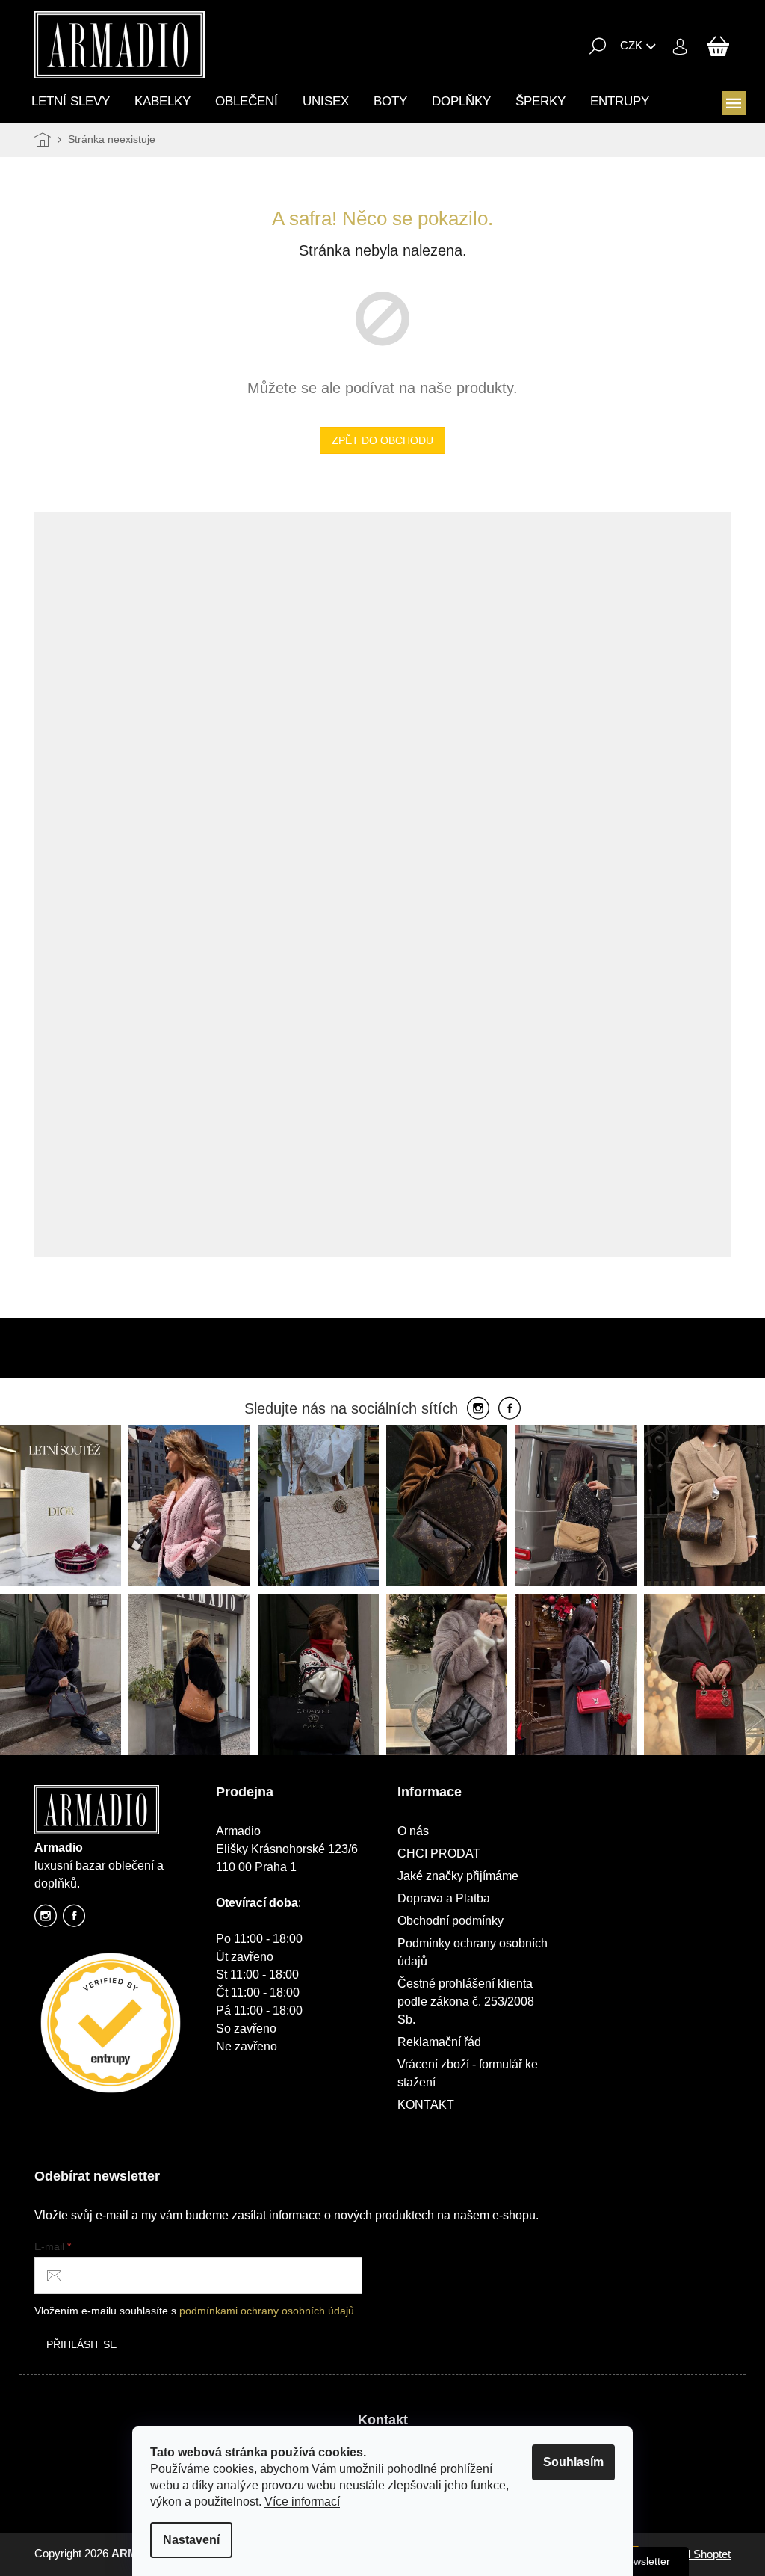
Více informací (302, 2502)
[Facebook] (510, 1409)
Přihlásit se (81, 2344)
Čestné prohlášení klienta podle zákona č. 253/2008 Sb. (466, 2002)
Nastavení (191, 2540)
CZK (631, 45)
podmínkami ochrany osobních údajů (267, 2311)
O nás (413, 1831)
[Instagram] (478, 1409)
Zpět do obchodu (382, 440)
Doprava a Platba (444, 1898)
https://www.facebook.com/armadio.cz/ (74, 1920)
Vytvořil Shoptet (693, 2554)
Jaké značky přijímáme (458, 1876)
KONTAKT (426, 2105)
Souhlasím (573, 2462)
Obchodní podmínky (450, 1921)
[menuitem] (71, 101)
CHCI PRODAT (439, 1854)
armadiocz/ (46, 1920)
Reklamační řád (439, 2042)
